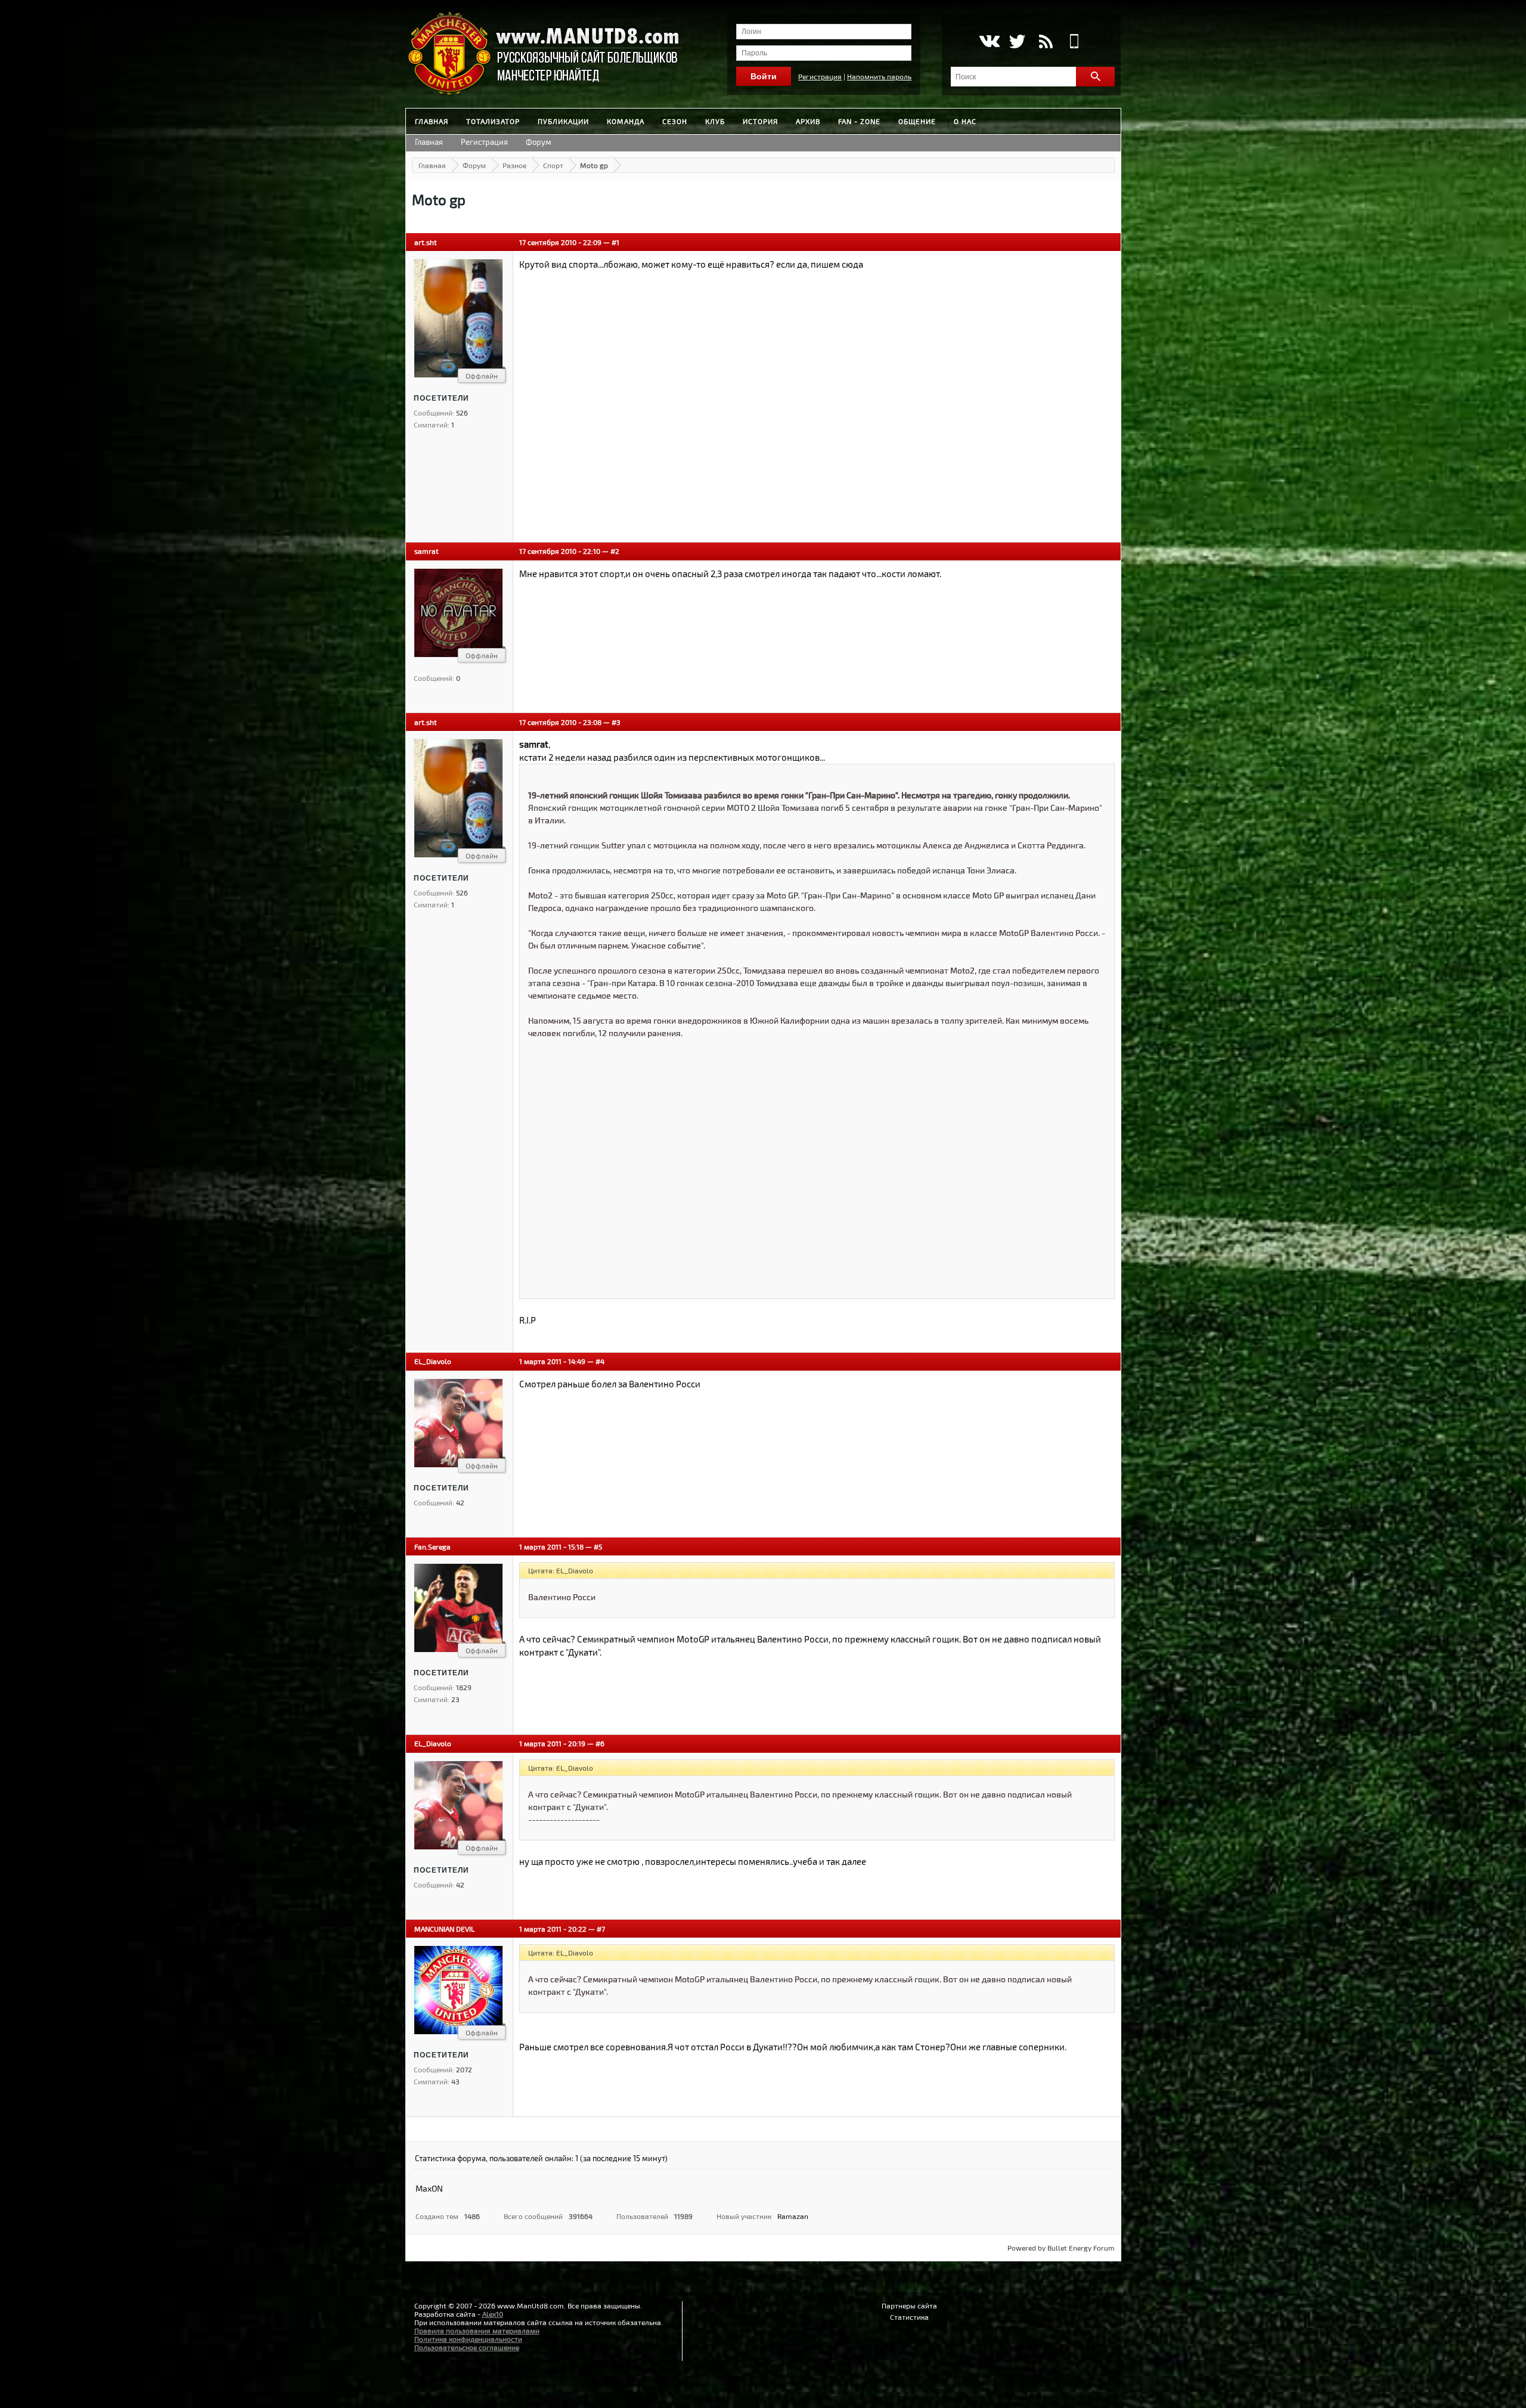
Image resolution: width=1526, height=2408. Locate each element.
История (760, 121)
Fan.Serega (432, 1547)
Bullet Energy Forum (1081, 2248)
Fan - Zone (859, 121)
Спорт (553, 165)
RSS (1046, 41)
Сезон (675, 121)
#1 (615, 242)
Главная (432, 121)
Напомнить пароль (879, 76)
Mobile (1074, 41)
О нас (965, 121)
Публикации (563, 121)
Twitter (1017, 41)
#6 (600, 1743)
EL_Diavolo (433, 1361)
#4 (600, 1361)
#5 (598, 1547)
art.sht (426, 242)
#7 (601, 1929)
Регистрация (820, 76)
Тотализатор (493, 121)
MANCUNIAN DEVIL (444, 1929)
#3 (616, 722)
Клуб (715, 121)
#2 (615, 551)
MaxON (429, 2188)
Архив (808, 121)
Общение (917, 121)
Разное (514, 165)
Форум (539, 142)
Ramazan (793, 2216)
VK (989, 41)
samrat (427, 551)
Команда (626, 121)
